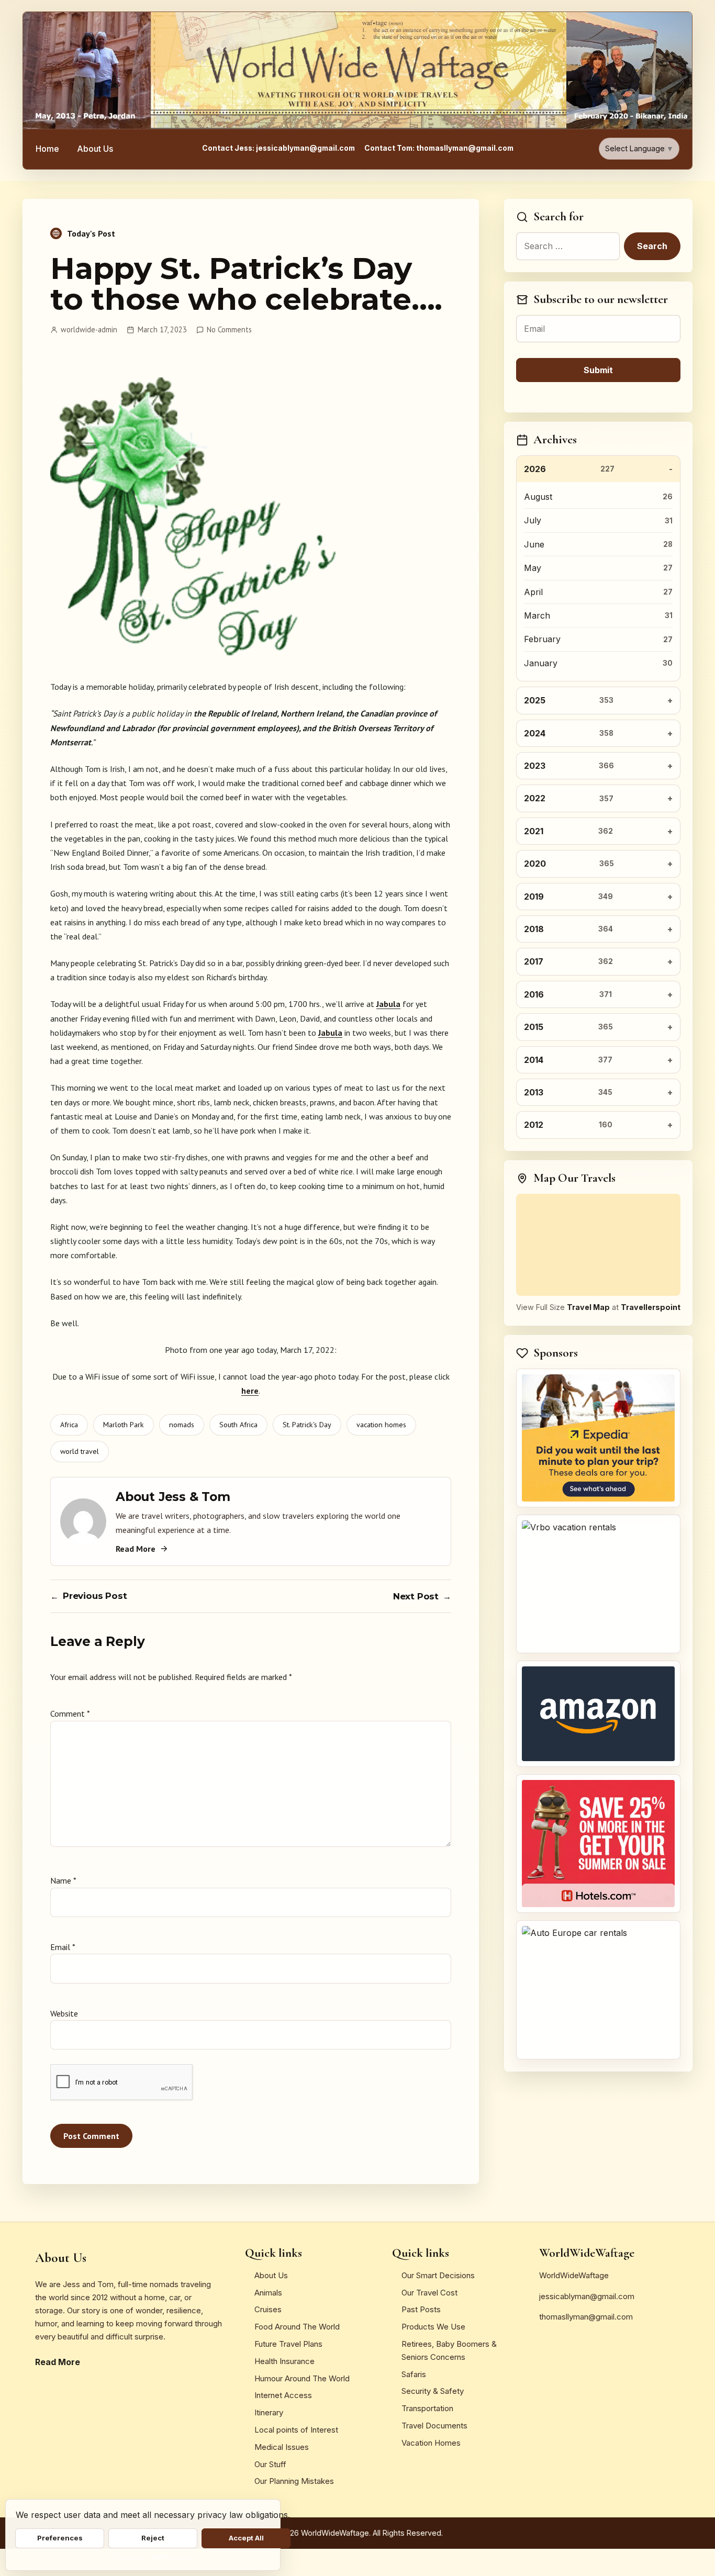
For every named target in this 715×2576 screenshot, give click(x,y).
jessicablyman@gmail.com (587, 2296)
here (250, 1391)
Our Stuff (270, 2464)
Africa (69, 1425)
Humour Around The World (302, 2378)
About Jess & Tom (173, 1497)
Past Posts (421, 2309)
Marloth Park (124, 1425)
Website (64, 2013)
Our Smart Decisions (438, 2275)
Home (47, 149)
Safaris (414, 2374)
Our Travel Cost (429, 2293)
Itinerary (269, 2412)
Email (63, 1947)
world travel (80, 1451)
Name (63, 1880)
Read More (136, 1549)
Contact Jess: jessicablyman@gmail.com (278, 148)
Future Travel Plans (288, 2344)
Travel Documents (434, 2426)
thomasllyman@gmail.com (586, 2317)
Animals (268, 2293)
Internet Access (283, 2395)
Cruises (268, 2309)
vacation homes (381, 1425)
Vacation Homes (431, 2443)
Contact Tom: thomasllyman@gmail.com (439, 148)
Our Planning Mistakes (294, 2481)
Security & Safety (433, 2391)
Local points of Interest (296, 2430)
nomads (182, 1425)
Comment (70, 1713)
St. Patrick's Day (307, 1425)
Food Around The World (297, 2327)
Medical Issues (282, 2447)
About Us (95, 149)
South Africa (238, 1425)
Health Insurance (284, 2361)
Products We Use (433, 2327)
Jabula (388, 1004)
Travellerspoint (651, 1307)
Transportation (427, 2408)
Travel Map (588, 1307)
